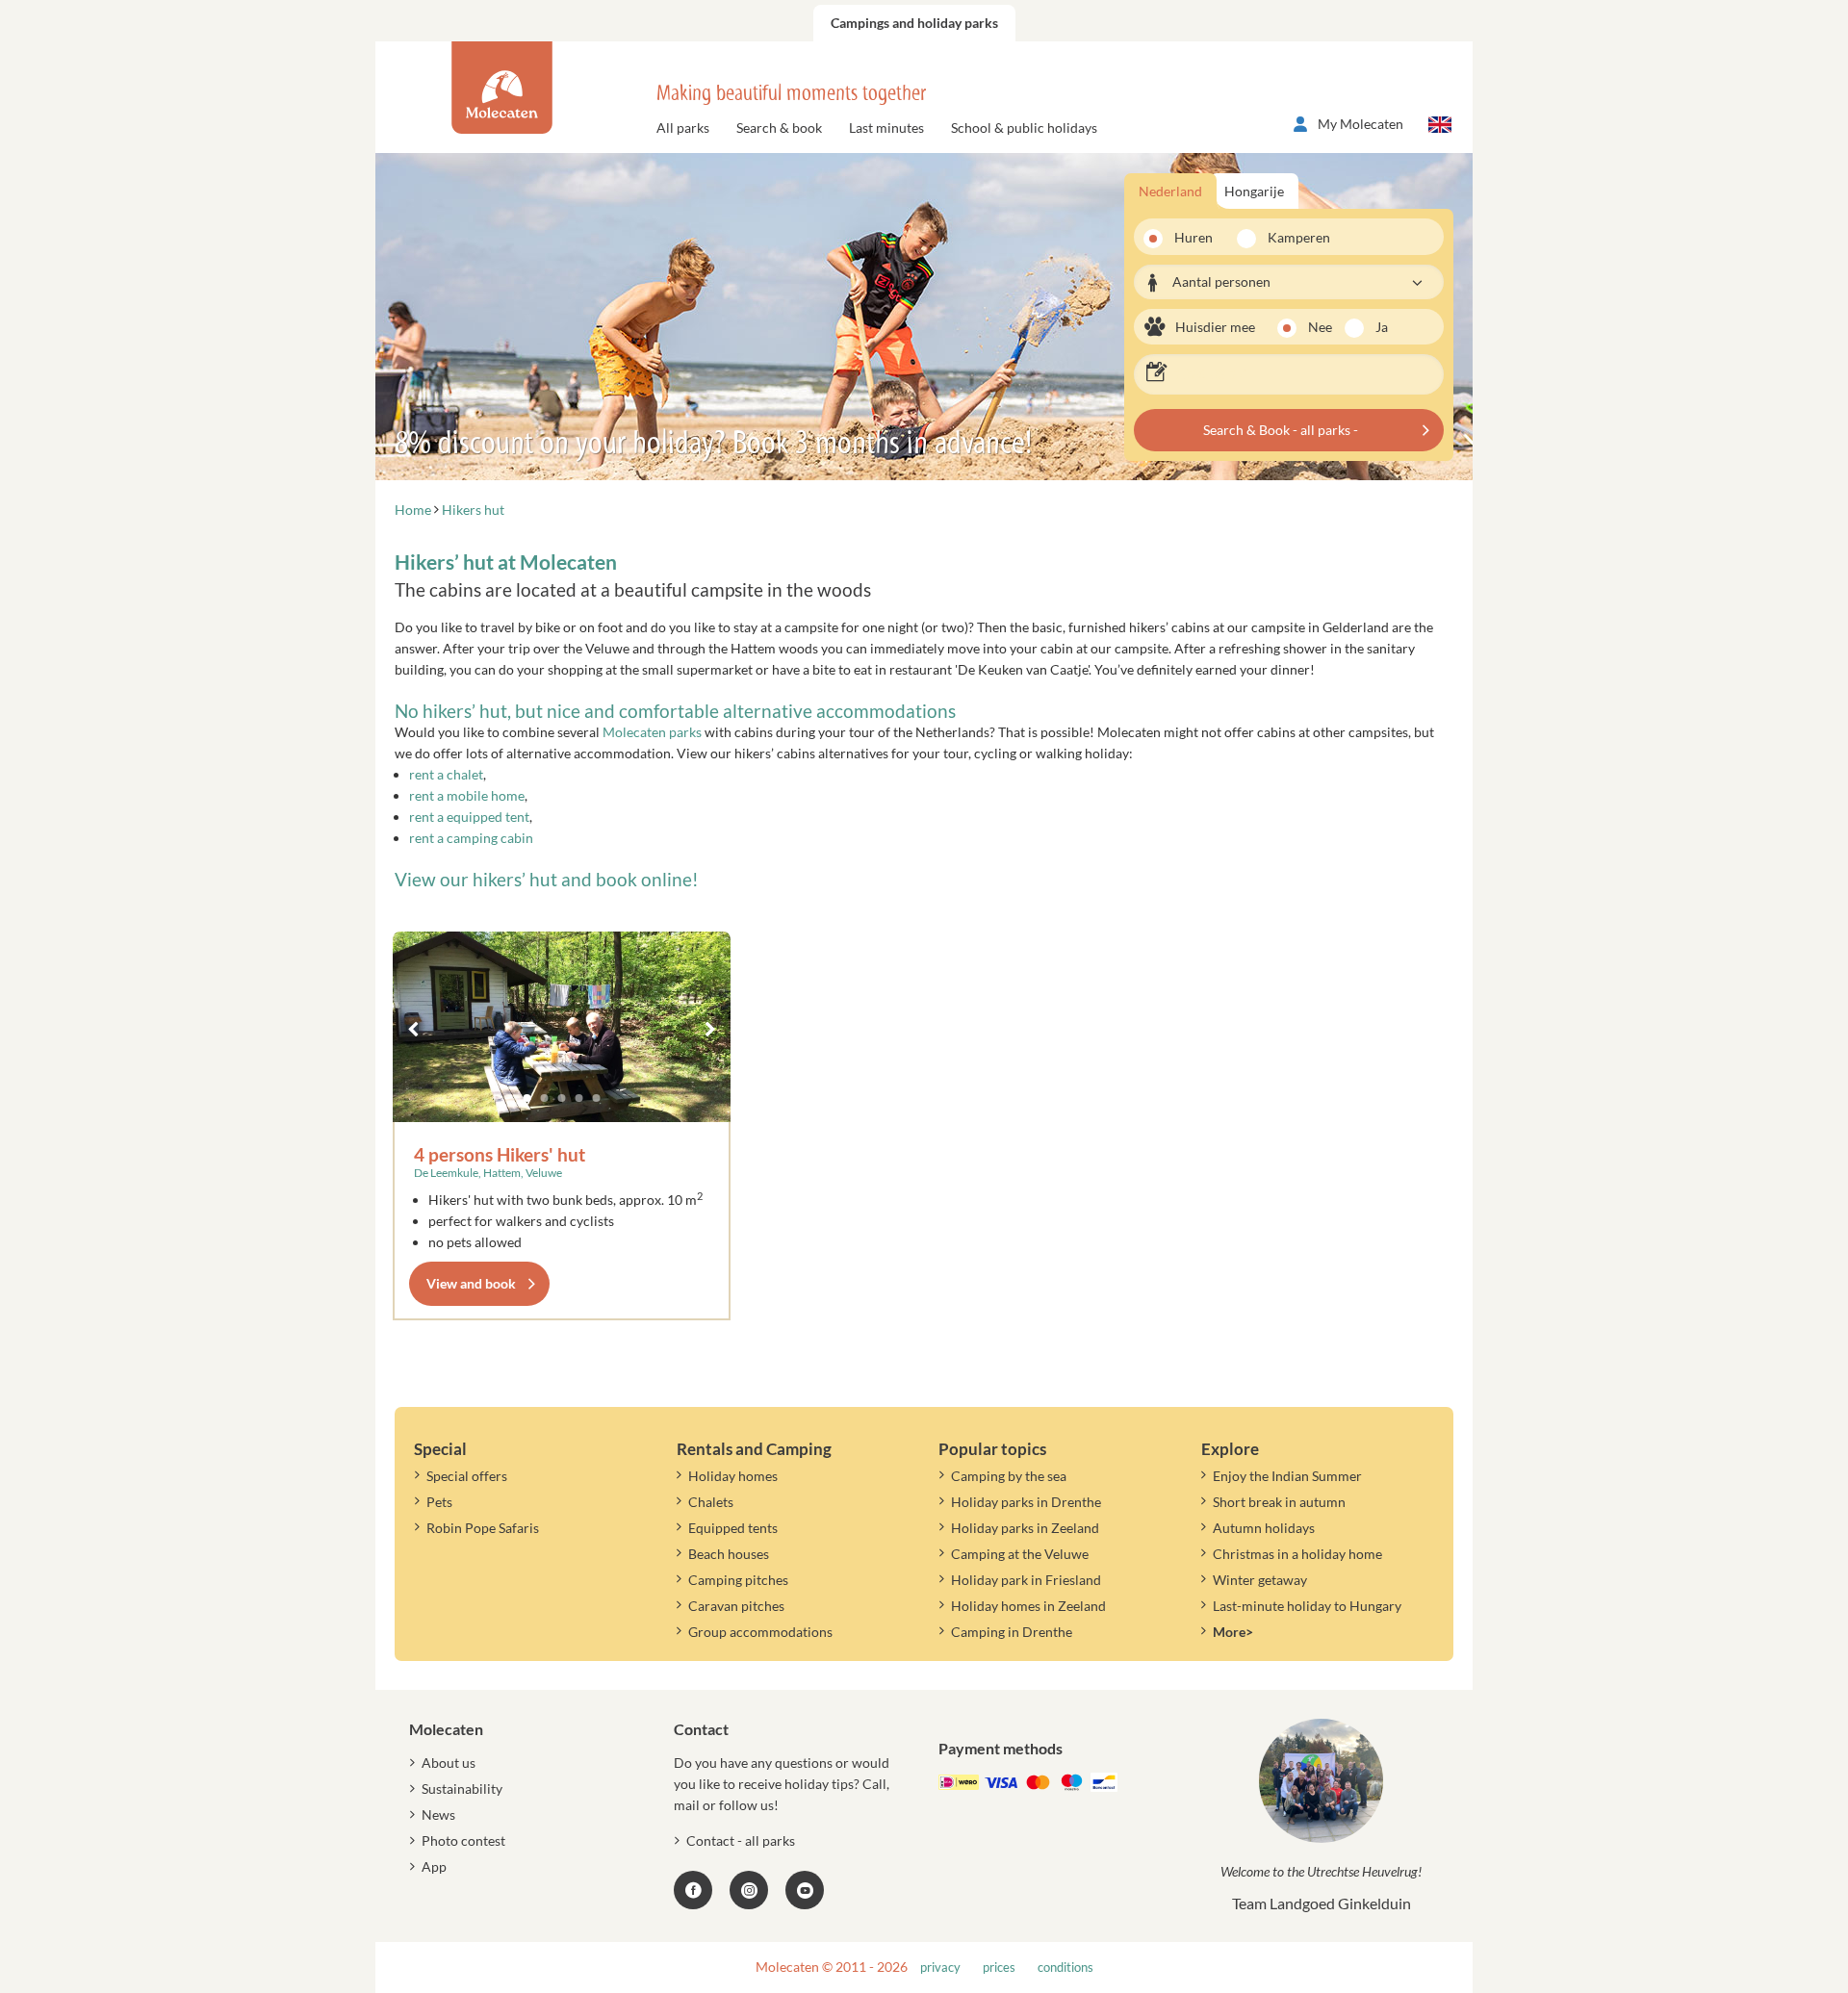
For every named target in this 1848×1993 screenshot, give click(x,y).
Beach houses (729, 1554)
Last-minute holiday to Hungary (1307, 1606)
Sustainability (462, 1789)
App (434, 1866)
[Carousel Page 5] (597, 1098)
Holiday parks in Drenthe (1026, 1502)
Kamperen (1293, 237)
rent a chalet (446, 774)
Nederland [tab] (1170, 191)
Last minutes (886, 128)
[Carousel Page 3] (562, 1098)
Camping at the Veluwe (1020, 1554)
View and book (471, 1283)
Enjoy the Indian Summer (1287, 1476)
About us (449, 1763)
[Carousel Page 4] (579, 1098)
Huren (1193, 237)
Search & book (779, 128)
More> (1233, 1632)
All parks (683, 128)
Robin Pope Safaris (483, 1528)
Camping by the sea (1009, 1476)
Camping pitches (738, 1580)
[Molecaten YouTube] (805, 1890)
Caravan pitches (736, 1606)
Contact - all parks (741, 1840)
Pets (439, 1502)
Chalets (711, 1502)
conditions (1065, 1967)
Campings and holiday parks (914, 23)
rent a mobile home (467, 795)
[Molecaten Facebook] (693, 1890)
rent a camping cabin (471, 838)
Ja (1382, 327)
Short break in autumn (1279, 1502)
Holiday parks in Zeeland (1025, 1528)
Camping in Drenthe (1012, 1632)
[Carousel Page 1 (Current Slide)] (527, 1098)
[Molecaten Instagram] (749, 1890)
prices (999, 1967)
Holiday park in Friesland (1026, 1580)
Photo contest (463, 1840)
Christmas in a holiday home (1297, 1554)
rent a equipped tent (469, 817)
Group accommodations (760, 1632)
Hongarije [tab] (1254, 191)
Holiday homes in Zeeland (1028, 1606)
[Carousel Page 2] (545, 1098)
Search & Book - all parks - (1281, 430)
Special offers (467, 1476)
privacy (940, 1967)
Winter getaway (1260, 1580)
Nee (1320, 327)
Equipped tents (733, 1528)
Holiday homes (733, 1476)
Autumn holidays (1264, 1528)
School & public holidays (1024, 128)
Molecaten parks (652, 732)
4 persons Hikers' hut (500, 1154)
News (438, 1814)
